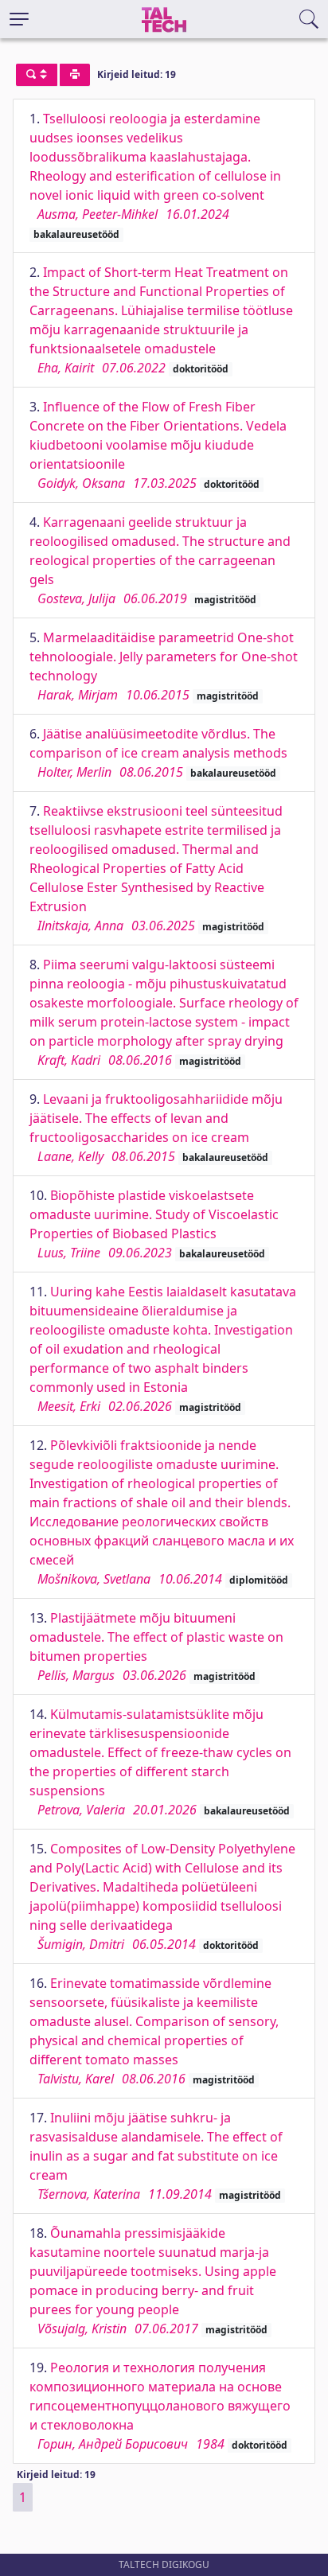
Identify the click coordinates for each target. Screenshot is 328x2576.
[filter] (37, 75)
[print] (75, 75)
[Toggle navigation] (19, 19)
